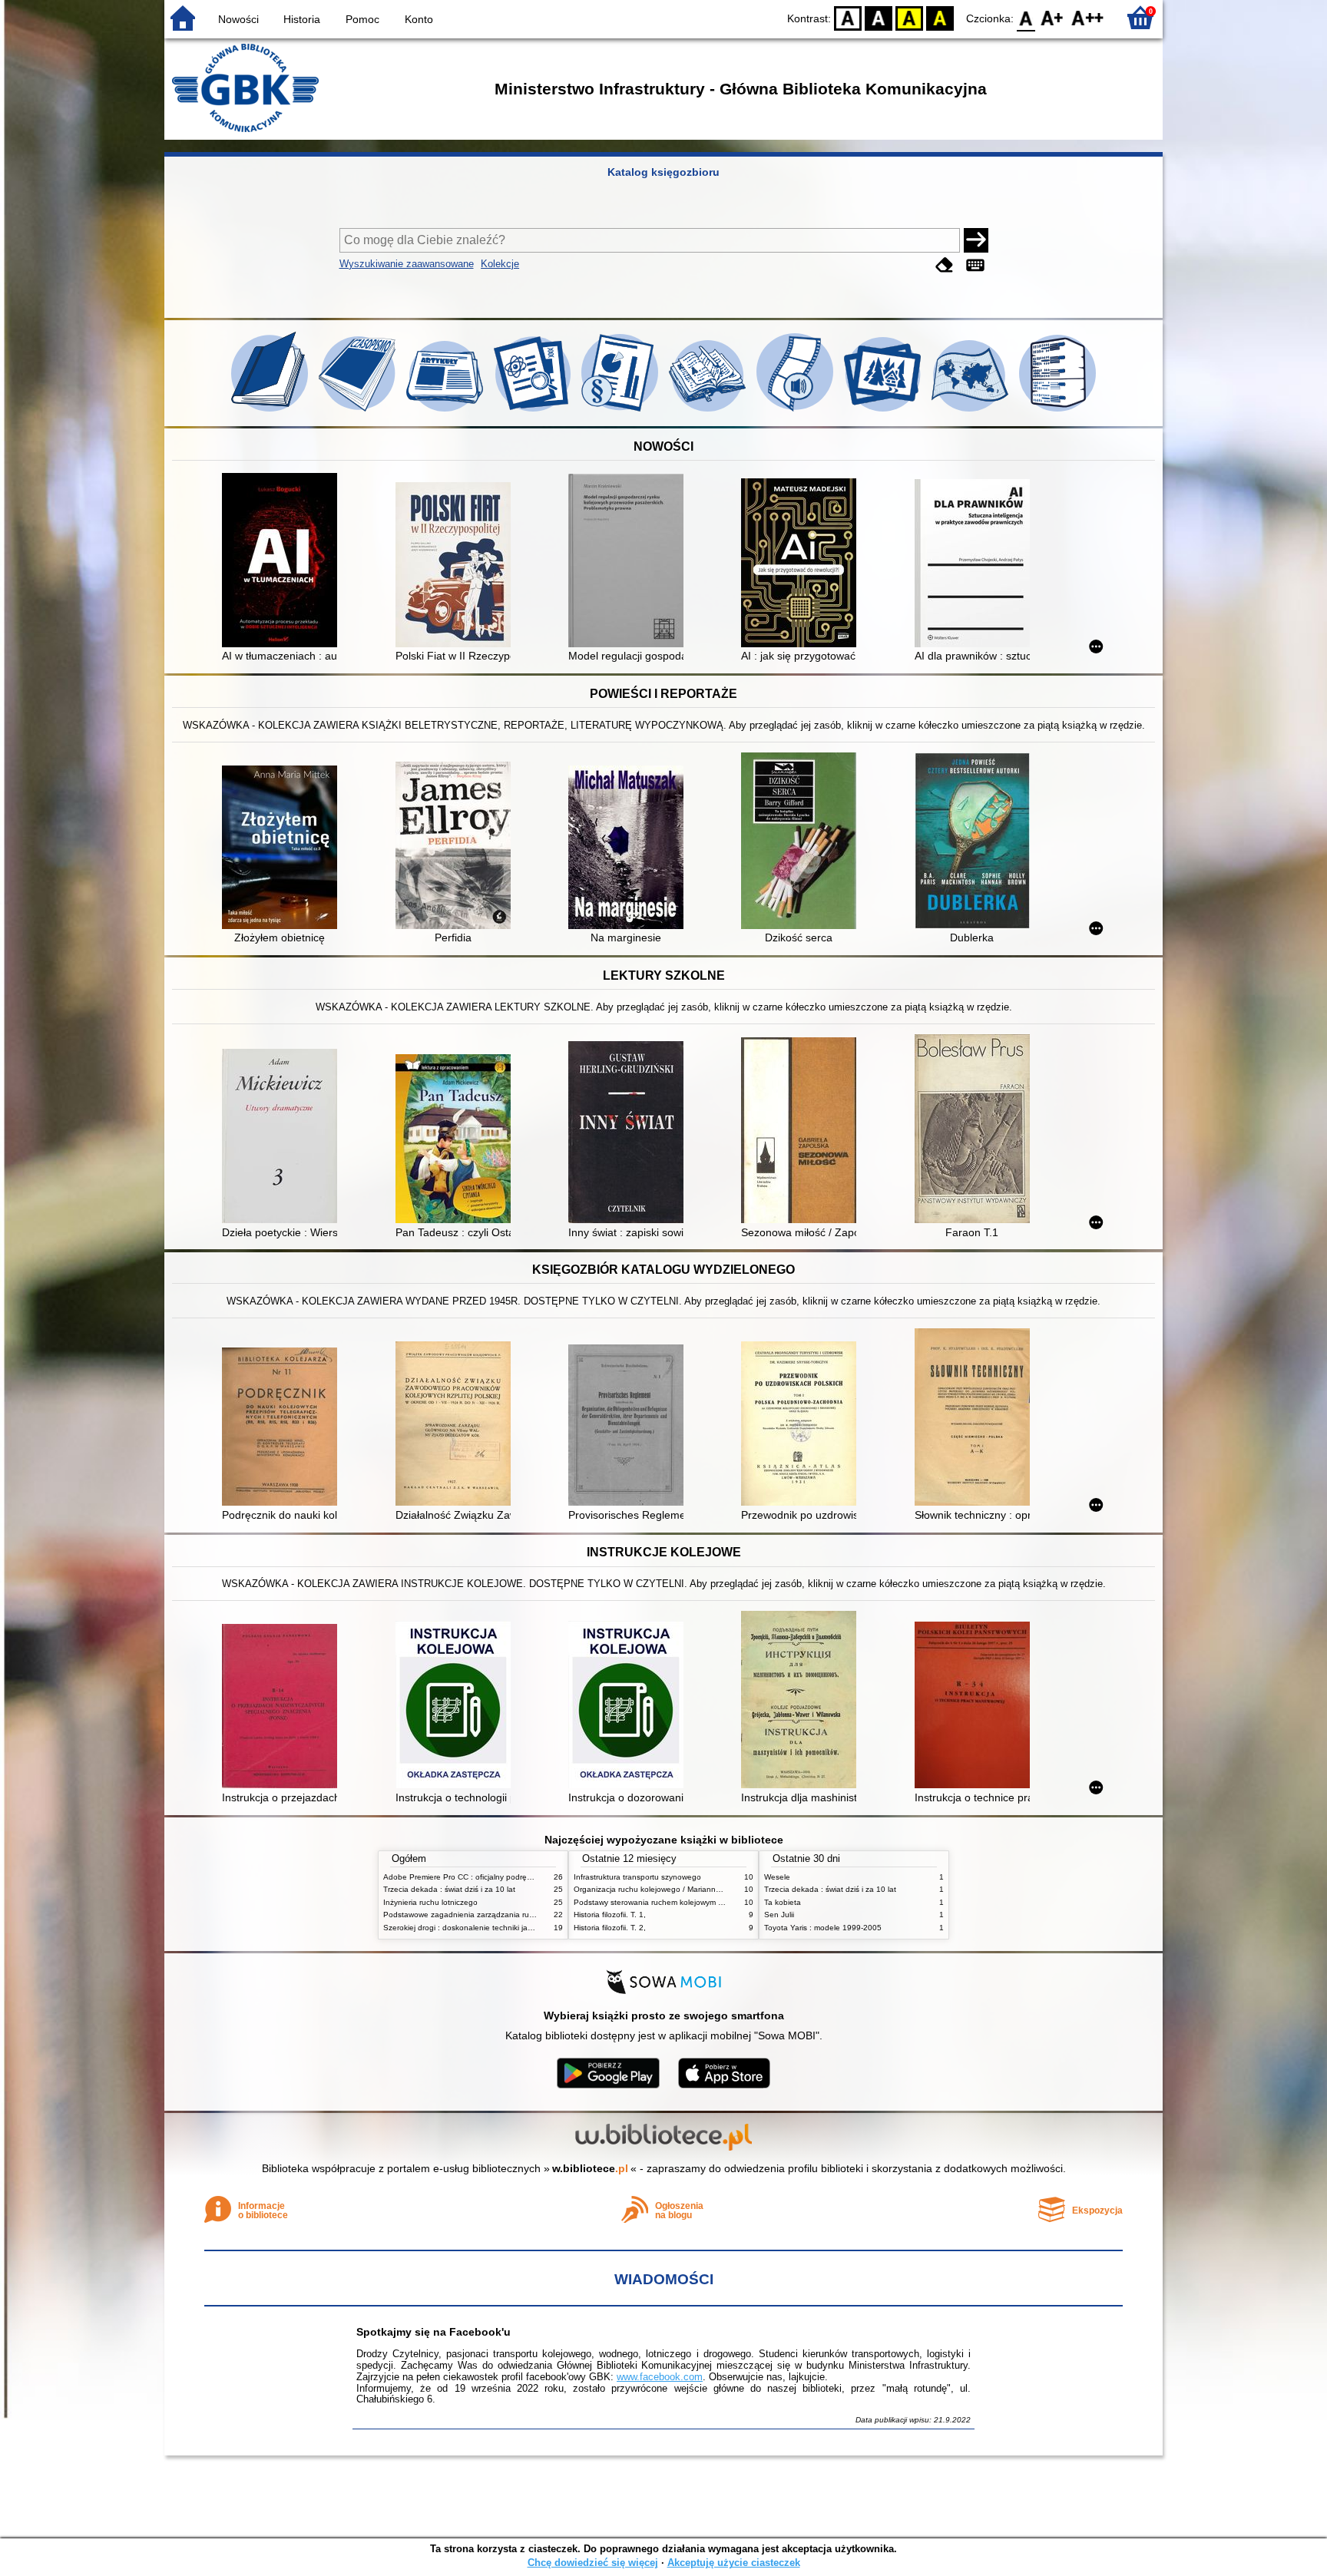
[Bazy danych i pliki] (1057, 412)
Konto (419, 19)
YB (909, 17)
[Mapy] (971, 412)
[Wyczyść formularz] (945, 265)
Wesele (777, 1877)
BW (879, 17)
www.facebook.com (660, 2377)
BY (940, 17)
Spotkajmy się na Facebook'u (434, 2332)
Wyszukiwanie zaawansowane (407, 264)
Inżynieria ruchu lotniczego (430, 1902)
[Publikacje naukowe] (534, 412)
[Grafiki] (884, 412)
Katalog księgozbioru (663, 172)
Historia (302, 19)
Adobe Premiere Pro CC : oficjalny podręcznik (464, 1877)
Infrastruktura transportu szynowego (637, 1877)
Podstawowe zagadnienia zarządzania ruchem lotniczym (483, 1915)
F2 (1088, 17)
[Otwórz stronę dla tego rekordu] (283, 562)
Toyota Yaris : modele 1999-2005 (823, 1928)
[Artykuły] (446, 412)
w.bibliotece (590, 2168)
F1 (1052, 17)
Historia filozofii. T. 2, (610, 1928)
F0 (1026, 17)
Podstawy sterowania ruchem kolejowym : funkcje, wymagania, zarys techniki (709, 1902)
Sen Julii (779, 1915)
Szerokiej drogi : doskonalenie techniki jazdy (462, 1928)
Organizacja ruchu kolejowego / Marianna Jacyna (661, 1889)
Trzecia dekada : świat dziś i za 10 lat (449, 1889)
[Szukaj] (976, 240)
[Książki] (271, 412)
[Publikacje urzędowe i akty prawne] (621, 412)
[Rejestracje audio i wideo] (796, 412)
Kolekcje (500, 264)
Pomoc (362, 19)
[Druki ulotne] (709, 412)
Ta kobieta (783, 1902)
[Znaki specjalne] (975, 265)
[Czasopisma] (359, 412)
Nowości (238, 19)
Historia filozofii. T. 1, (610, 1915)
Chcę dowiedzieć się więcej (593, 2563)
